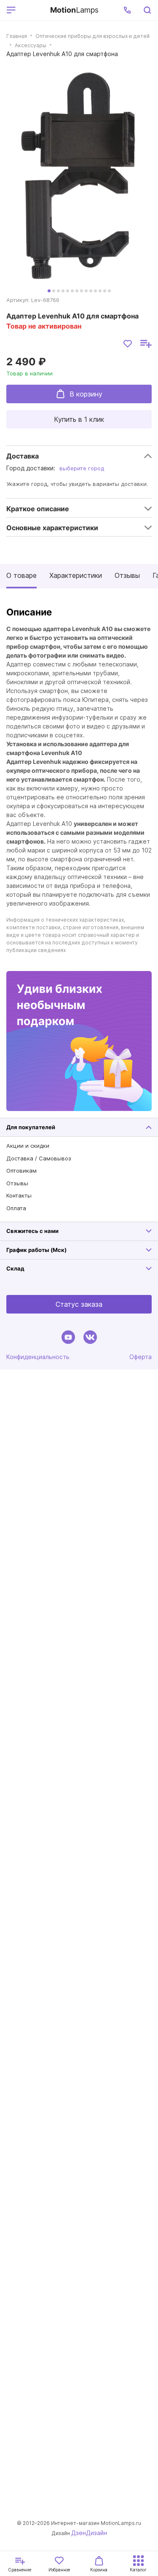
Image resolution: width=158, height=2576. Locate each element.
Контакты (19, 1195)
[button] (127, 10)
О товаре (21, 575)
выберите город (82, 468)
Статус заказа (79, 1304)
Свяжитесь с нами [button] (32, 1231)
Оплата (16, 1208)
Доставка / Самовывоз (39, 1158)
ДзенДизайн (89, 2533)
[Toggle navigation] (31, 10)
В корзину (86, 394)
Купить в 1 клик (79, 419)
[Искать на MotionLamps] (147, 10)
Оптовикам (21, 1171)
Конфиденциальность (38, 1357)
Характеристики (76, 575)
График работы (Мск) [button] (36, 1250)
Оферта (141, 1357)
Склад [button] (15, 1268)
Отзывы (127, 575)
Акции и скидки (28, 1146)
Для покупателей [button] (31, 1127)
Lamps (74, 10)
